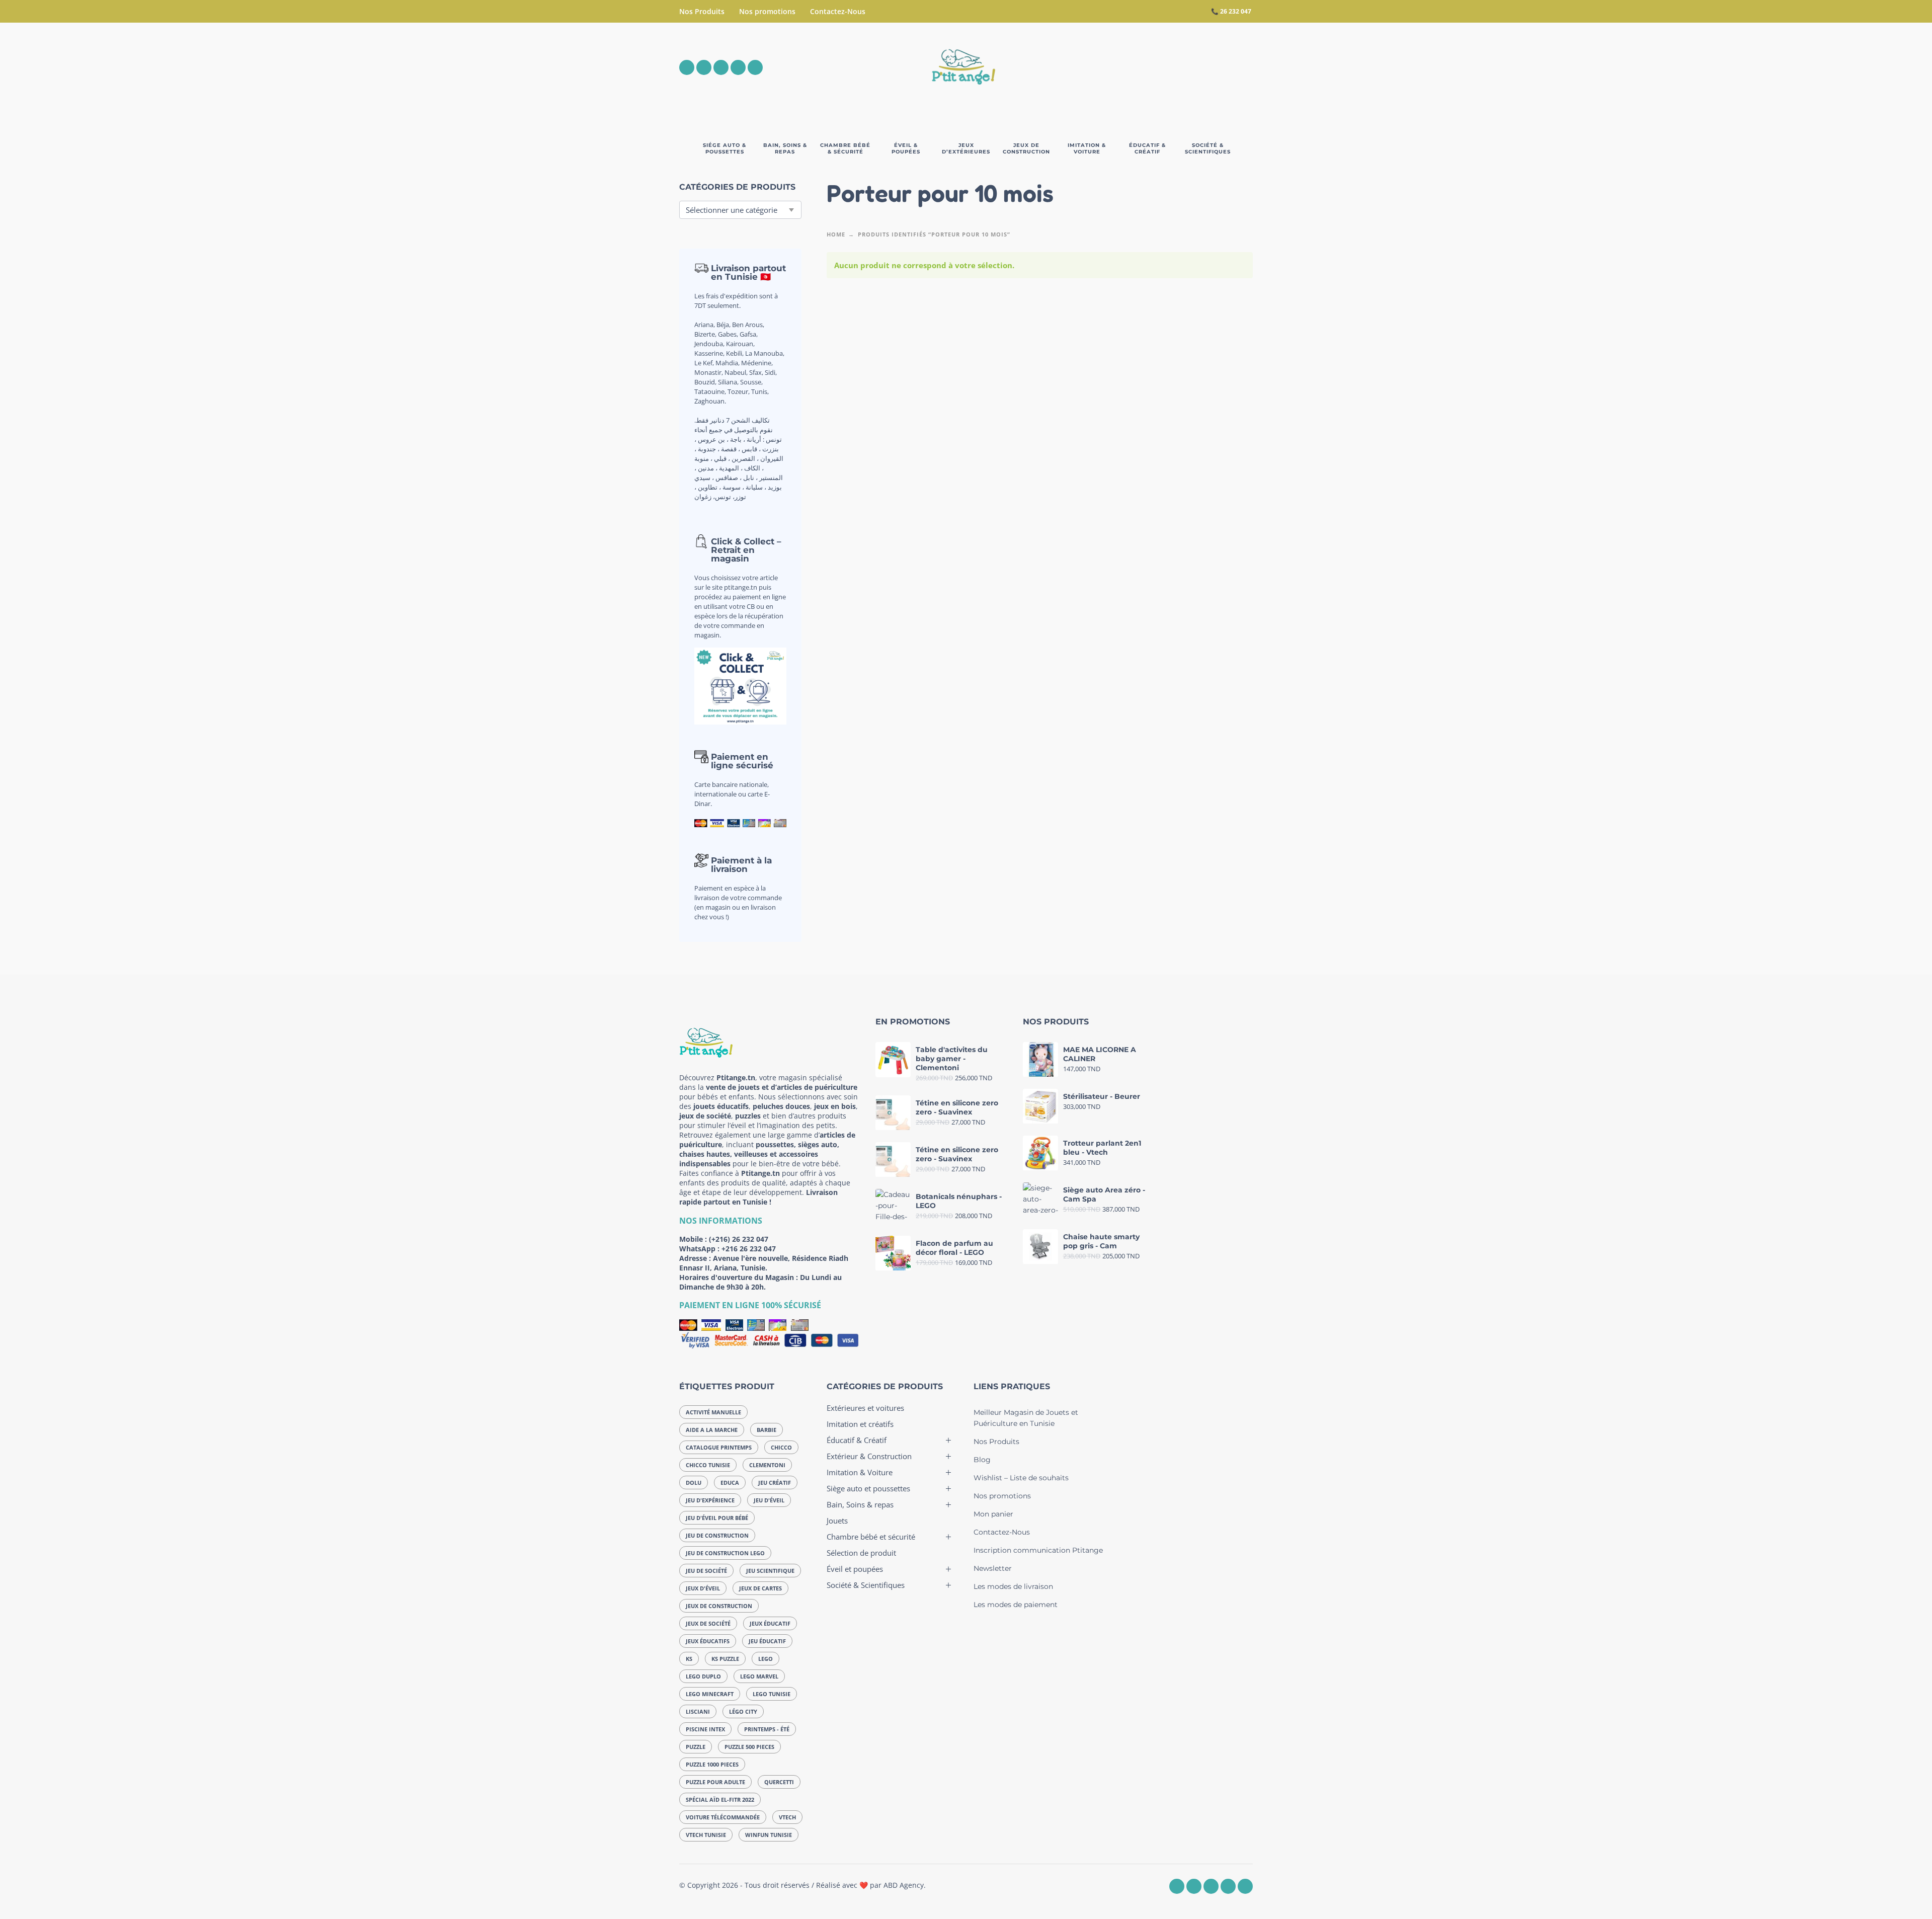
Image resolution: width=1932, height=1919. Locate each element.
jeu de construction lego (725, 1553)
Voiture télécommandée (723, 1817)
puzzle (696, 1747)
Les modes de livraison (1013, 1586)
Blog (982, 1460)
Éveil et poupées (855, 1569)
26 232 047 (1236, 11)
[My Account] (1218, 67)
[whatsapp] (721, 67)
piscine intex (705, 1729)
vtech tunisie (706, 1835)
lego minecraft (710, 1694)
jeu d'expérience (710, 1500)
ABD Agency (904, 1885)
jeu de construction (717, 1535)
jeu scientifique (770, 1571)
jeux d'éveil (703, 1588)
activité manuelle (713, 1412)
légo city (743, 1711)
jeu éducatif (767, 1641)
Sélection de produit (861, 1553)
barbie (767, 1430)
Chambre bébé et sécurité (871, 1537)
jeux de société (708, 1623)
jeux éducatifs (708, 1641)
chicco (781, 1447)
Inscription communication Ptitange (1038, 1550)
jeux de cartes (760, 1588)
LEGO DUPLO (703, 1676)
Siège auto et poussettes (868, 1488)
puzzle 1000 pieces (712, 1764)
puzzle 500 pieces (749, 1747)
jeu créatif (775, 1483)
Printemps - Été (767, 1729)
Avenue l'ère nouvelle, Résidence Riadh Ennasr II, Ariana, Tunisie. (764, 1263)
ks (689, 1659)
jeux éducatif (770, 1623)
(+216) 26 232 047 (739, 1239)
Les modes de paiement (1016, 1605)
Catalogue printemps (719, 1447)
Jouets (837, 1521)
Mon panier (993, 1514)
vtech (787, 1817)
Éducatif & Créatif (857, 1440)
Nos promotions (767, 11)
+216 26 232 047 (749, 1249)
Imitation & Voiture (860, 1472)
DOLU (694, 1483)
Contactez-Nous (838, 11)
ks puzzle (725, 1659)
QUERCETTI (779, 1782)
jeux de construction (719, 1606)
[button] (1189, 67)
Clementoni (767, 1465)
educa (730, 1483)
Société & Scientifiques (866, 1585)
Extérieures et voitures (865, 1408)
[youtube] (738, 67)
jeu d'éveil (769, 1500)
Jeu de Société (706, 1571)
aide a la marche (712, 1430)
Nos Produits (702, 11)
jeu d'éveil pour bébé (717, 1518)
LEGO (766, 1659)
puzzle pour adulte (715, 1782)
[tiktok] (755, 67)
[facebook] (687, 67)
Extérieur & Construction (869, 1456)
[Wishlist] (1160, 67)
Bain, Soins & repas (860, 1504)
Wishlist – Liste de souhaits (1021, 1478)
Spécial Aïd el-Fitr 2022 (720, 1800)
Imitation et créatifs (860, 1424)
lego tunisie (772, 1694)
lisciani (698, 1711)
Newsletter (993, 1568)
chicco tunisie (708, 1465)
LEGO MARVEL (759, 1676)
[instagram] (704, 67)
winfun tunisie (769, 1835)
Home (836, 234)
